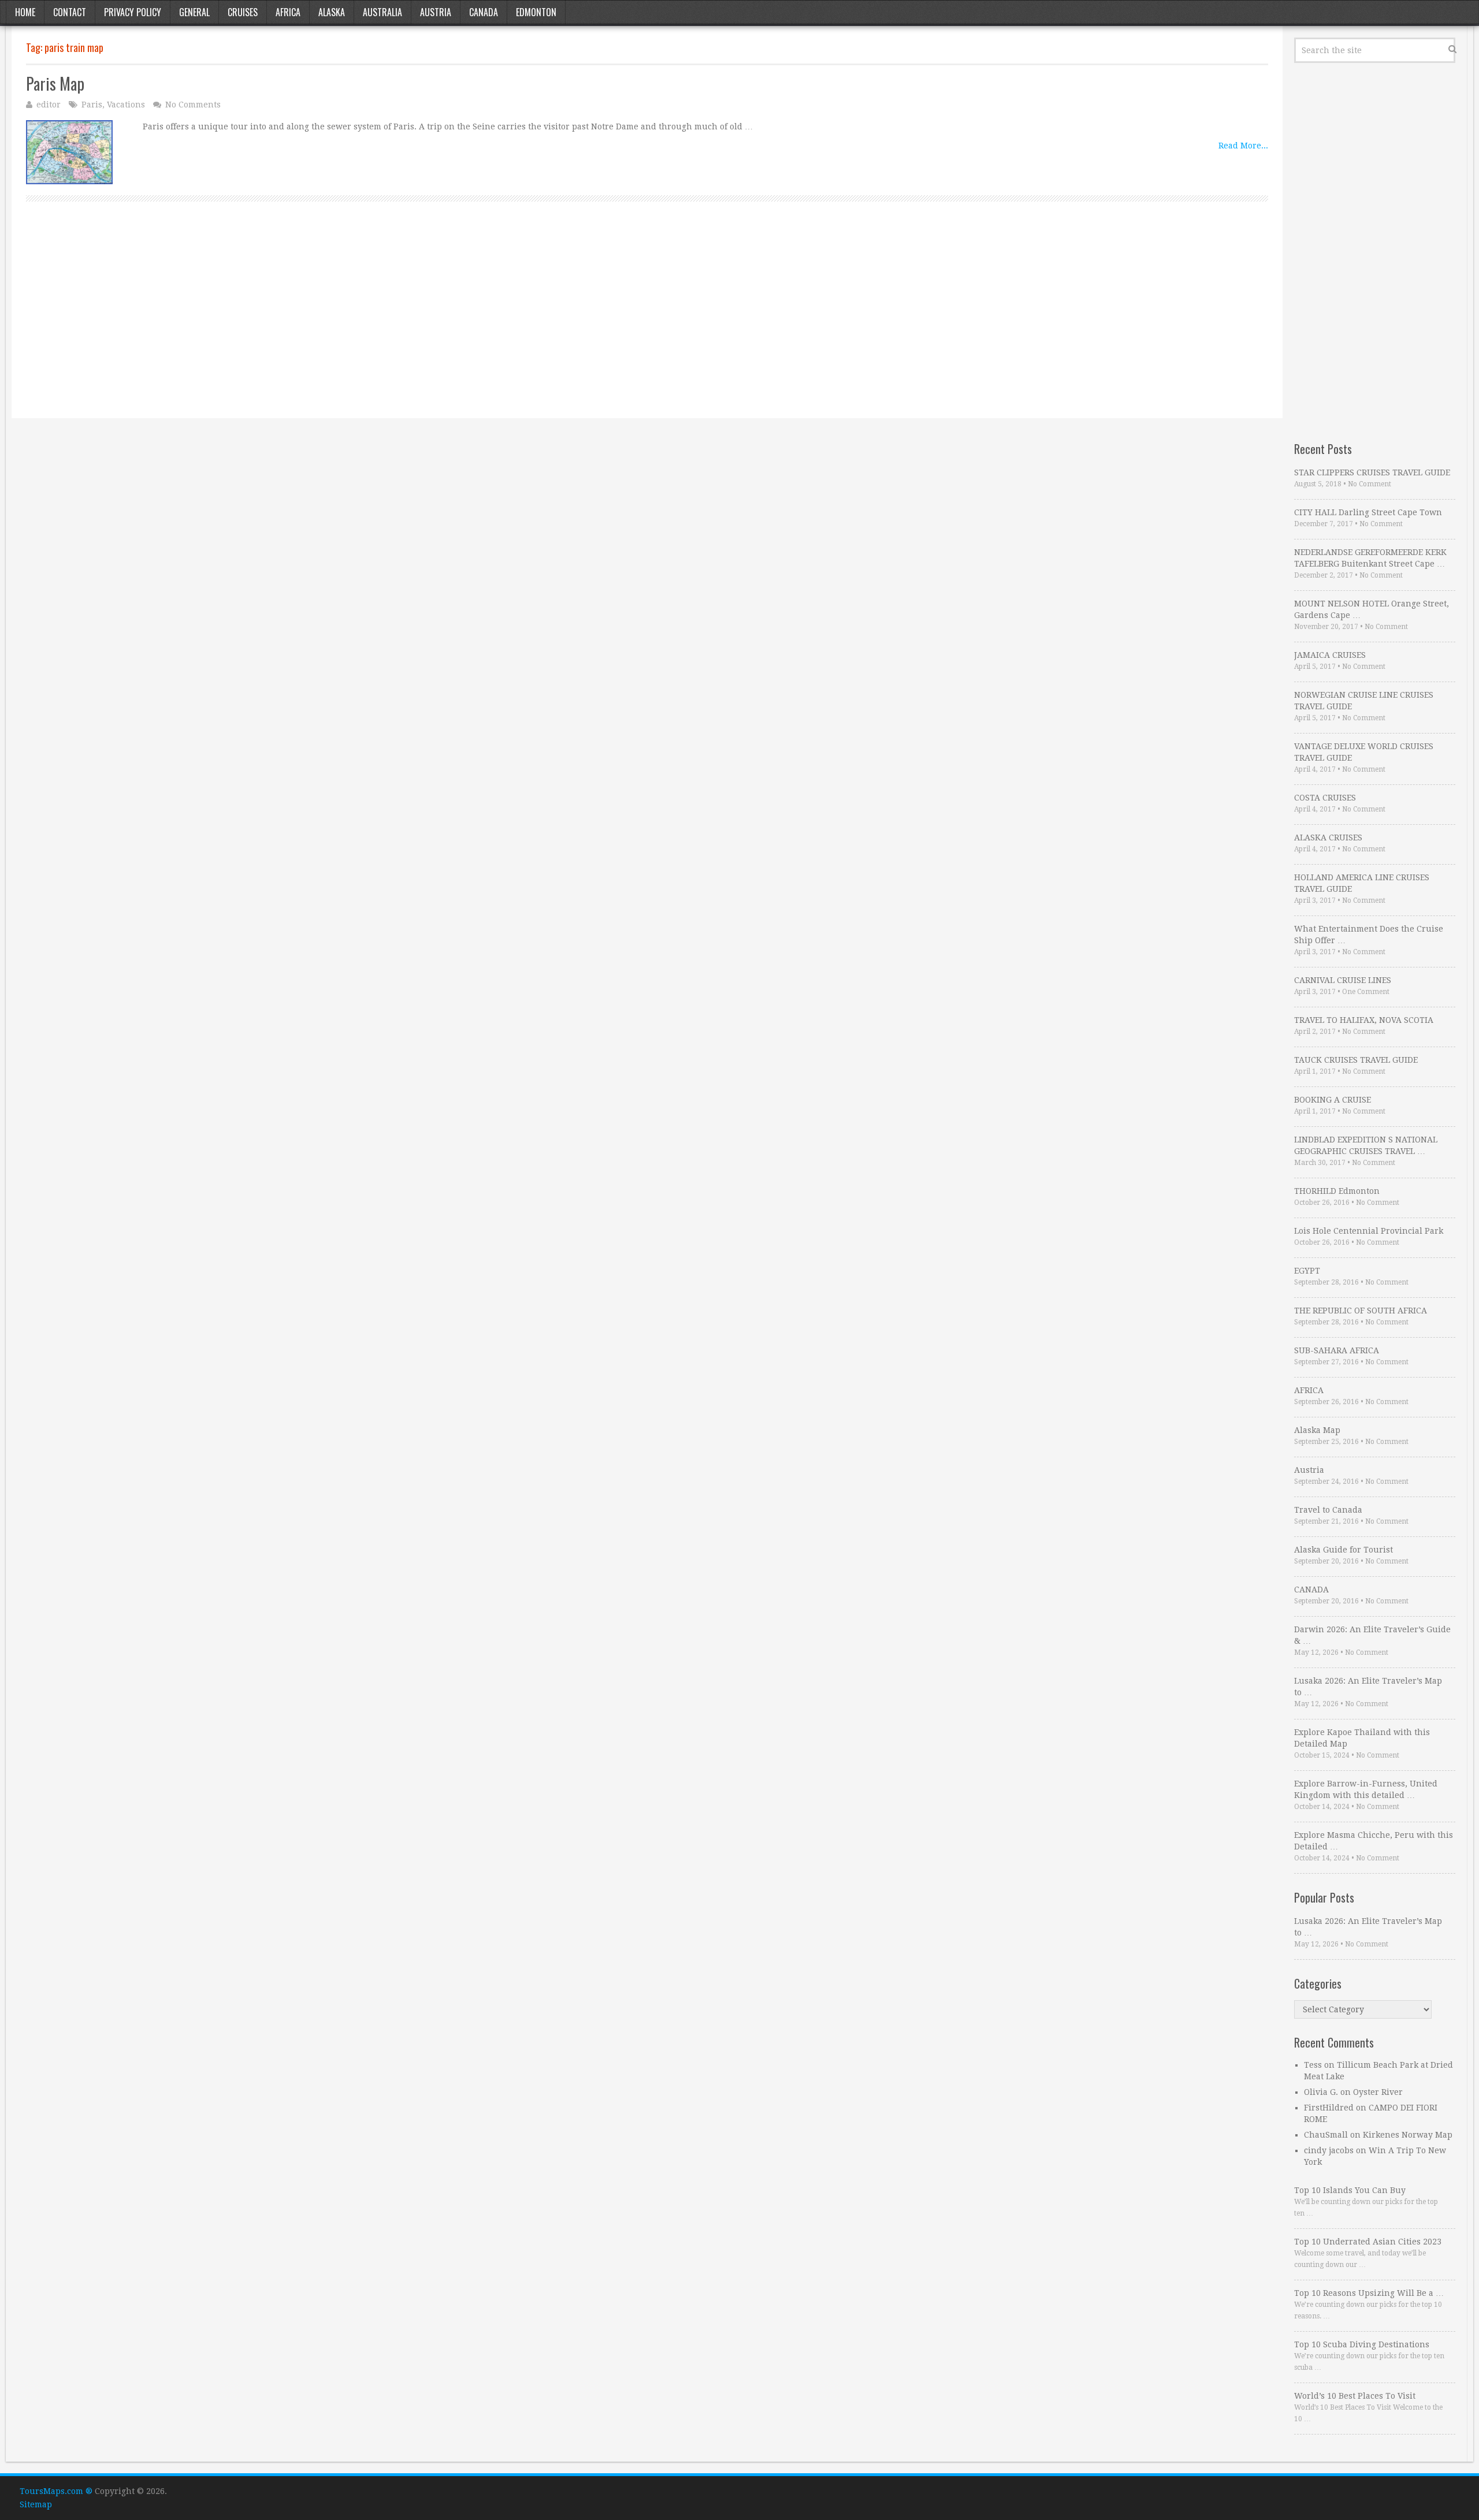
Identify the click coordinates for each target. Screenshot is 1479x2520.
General (194, 12)
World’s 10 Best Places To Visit (1355, 2396)
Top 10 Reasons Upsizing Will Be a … (1369, 2293)
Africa (288, 12)
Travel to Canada (1328, 1510)
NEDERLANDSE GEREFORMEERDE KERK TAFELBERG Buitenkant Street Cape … (1370, 558)
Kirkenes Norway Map (1408, 2135)
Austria (436, 12)
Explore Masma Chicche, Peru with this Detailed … (1374, 1841)
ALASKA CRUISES (1328, 837)
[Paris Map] (69, 152)
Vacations (126, 105)
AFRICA (1309, 1390)
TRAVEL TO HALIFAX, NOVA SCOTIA (1364, 1020)
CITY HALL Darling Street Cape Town (1368, 512)
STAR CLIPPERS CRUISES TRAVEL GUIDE (1372, 472)
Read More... (1243, 146)
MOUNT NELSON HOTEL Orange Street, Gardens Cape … (1372, 609)
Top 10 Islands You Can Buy (1350, 2190)
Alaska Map (1317, 1430)
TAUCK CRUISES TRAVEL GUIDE (1356, 1060)
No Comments (193, 105)
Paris (92, 105)
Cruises (243, 12)
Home (25, 12)
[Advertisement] (373, 323)
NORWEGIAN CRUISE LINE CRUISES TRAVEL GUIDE (1364, 701)
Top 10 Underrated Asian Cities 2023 (1368, 2242)
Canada (484, 12)
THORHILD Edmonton (1337, 1191)
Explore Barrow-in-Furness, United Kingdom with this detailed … (1366, 1789)
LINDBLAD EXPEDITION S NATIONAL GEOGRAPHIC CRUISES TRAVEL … (1366, 1145)
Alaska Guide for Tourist (1344, 1550)
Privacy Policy (133, 12)
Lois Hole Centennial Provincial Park (1369, 1231)
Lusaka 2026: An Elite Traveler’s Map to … (1368, 1687)
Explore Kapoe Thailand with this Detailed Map (1362, 1738)
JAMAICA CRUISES (1330, 655)
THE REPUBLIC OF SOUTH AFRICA (1361, 1311)
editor (49, 105)
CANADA (1311, 1590)
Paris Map (55, 83)
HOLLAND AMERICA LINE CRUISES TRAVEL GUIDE (1362, 883)
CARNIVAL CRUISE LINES (1343, 980)
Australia (382, 12)
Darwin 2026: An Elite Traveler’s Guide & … (1372, 1635)
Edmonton (536, 12)
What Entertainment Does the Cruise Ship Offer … (1369, 935)
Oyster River (1378, 2092)
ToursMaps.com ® (56, 2491)
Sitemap (36, 2504)
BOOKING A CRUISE (1333, 1100)
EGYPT (1307, 1271)
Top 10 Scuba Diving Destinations (1362, 2344)
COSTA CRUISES (1325, 798)
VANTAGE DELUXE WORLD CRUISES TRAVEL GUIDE (1364, 752)
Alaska (332, 12)
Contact (70, 12)
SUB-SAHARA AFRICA (1337, 1350)
